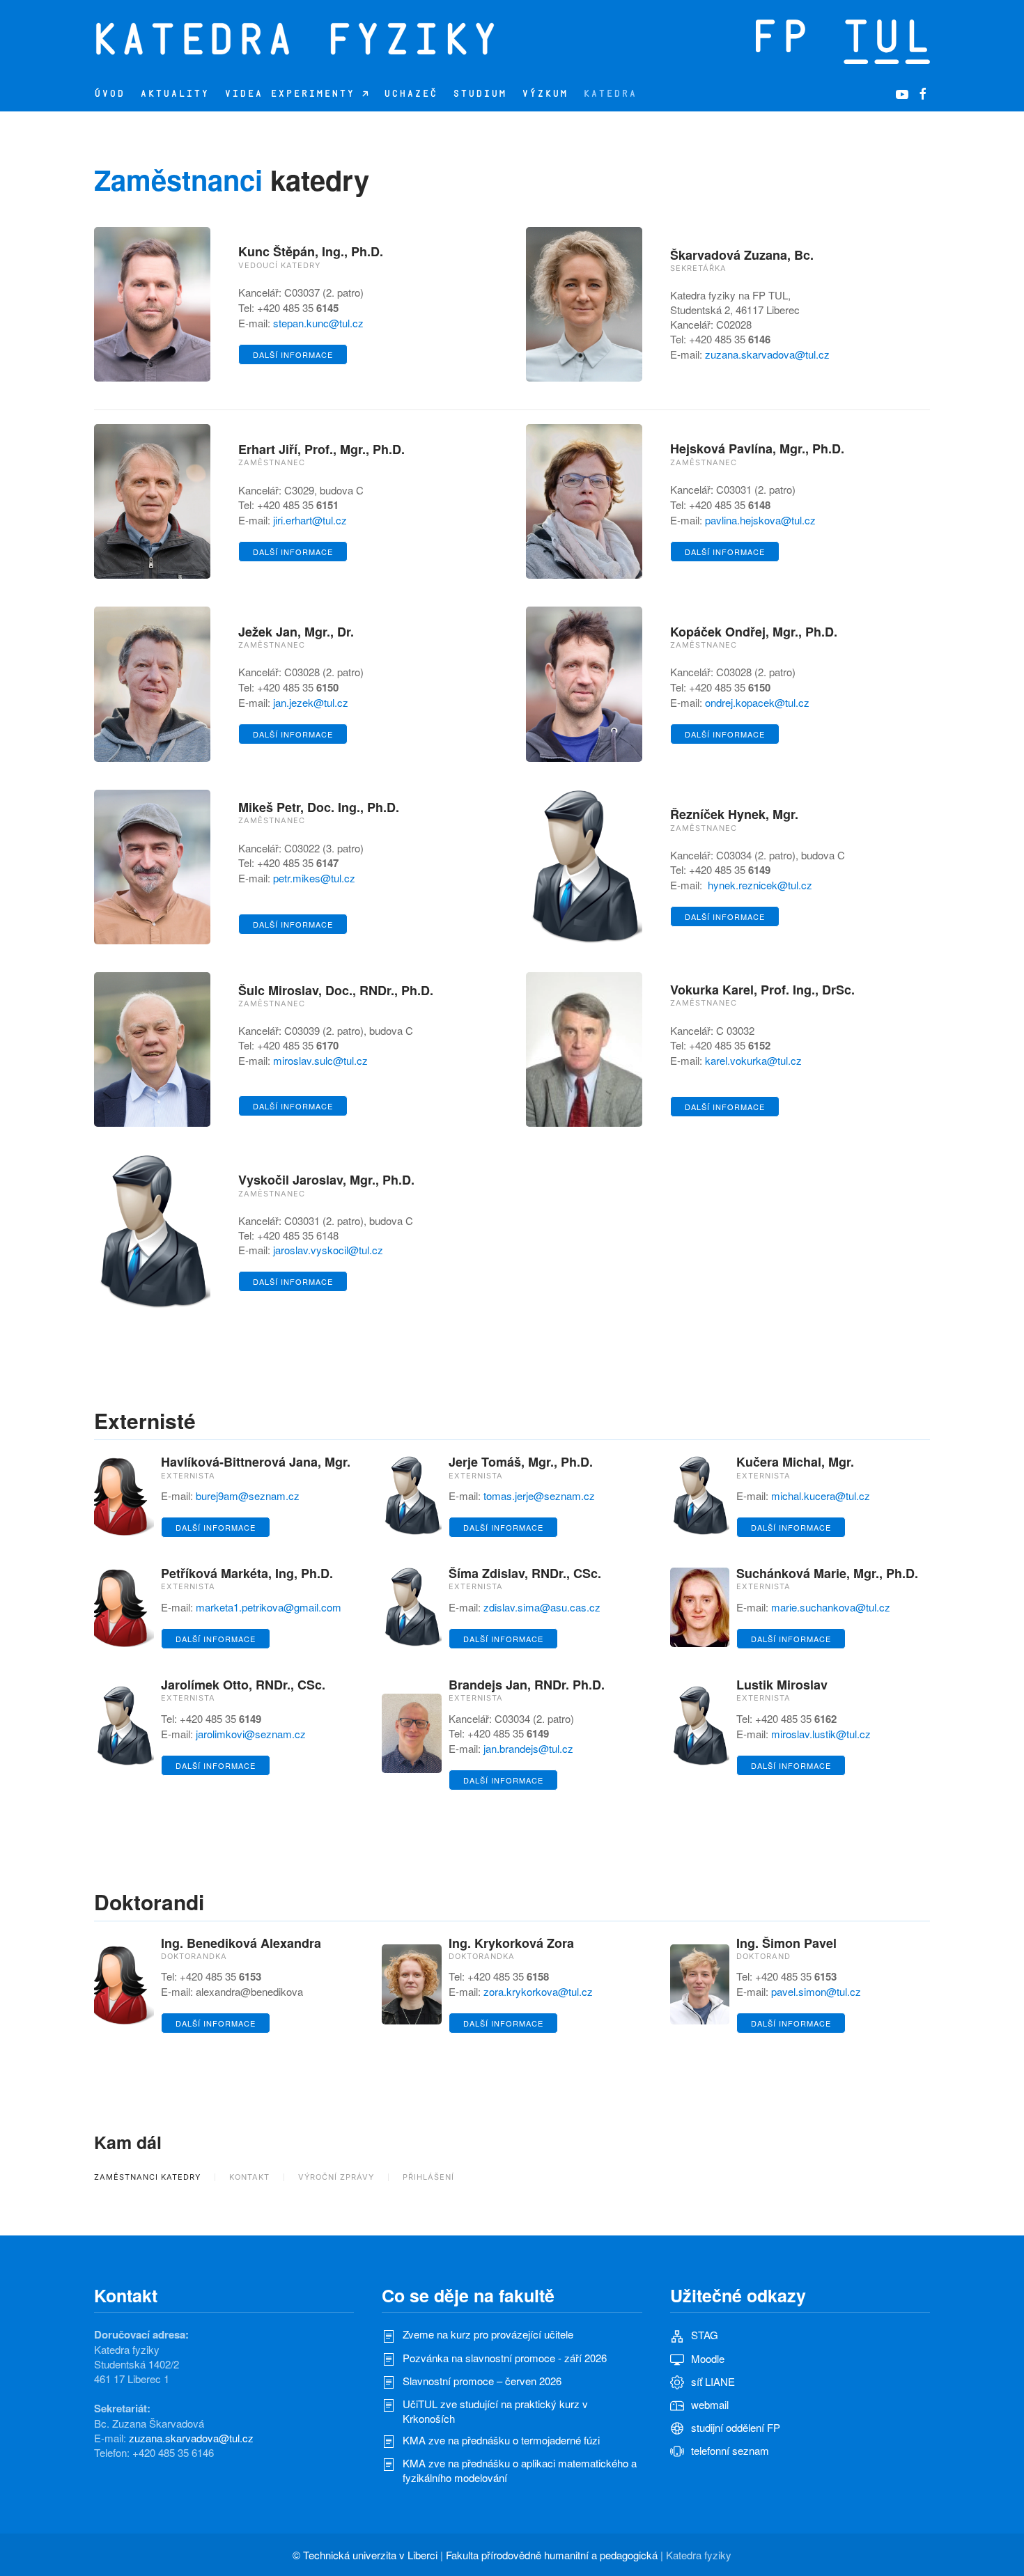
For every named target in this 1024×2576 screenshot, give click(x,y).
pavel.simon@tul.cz (816, 1991)
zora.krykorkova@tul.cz (538, 1991)
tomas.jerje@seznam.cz (539, 1496)
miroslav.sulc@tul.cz (320, 1060)
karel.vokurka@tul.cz (753, 1060)
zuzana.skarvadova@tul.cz (767, 354)
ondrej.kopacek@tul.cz (757, 702)
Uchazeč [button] (411, 94)
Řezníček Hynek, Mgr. (734, 814)
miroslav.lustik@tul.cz (821, 1734)
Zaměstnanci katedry (147, 2177)
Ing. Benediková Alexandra (241, 1943)
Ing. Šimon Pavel (786, 1943)
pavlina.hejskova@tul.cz (760, 520)
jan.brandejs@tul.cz (528, 1748)
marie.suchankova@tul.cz (831, 1607)
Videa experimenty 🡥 (296, 94)
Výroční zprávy (336, 2177)
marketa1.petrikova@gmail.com (269, 1607)
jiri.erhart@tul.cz (310, 520)
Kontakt (249, 2177)
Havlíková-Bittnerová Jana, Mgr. (256, 1462)
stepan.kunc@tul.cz (318, 323)
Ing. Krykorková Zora (511, 1943)
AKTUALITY (174, 94)
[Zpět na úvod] (366, 38)
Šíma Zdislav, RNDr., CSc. (525, 1573)
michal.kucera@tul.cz (821, 1496)
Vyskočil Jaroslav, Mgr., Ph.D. (326, 1180)
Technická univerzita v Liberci (370, 2555)
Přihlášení (428, 2177)
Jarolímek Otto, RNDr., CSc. (243, 1685)
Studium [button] (480, 94)
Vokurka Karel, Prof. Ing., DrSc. (762, 990)
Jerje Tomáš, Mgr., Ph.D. (521, 1462)
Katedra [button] (610, 94)
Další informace (293, 354)
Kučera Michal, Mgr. (795, 1462)
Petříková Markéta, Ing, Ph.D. (247, 1573)
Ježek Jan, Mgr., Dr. (296, 632)
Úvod (109, 94)
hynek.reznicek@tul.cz (760, 885)
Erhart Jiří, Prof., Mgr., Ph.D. (321, 449)
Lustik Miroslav (782, 1685)
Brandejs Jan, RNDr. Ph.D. (527, 1685)
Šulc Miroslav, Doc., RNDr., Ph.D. (336, 990)
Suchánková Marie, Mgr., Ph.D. (827, 1573)
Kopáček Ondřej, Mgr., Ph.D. (754, 632)
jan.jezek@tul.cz (311, 702)
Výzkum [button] (545, 94)
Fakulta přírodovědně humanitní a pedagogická (552, 2555)
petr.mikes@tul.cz (314, 878)
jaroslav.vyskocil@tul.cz (328, 1250)
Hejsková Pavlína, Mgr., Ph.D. (757, 448)
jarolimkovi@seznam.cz (251, 1734)
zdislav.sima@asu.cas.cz (542, 1607)
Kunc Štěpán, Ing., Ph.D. (311, 251)
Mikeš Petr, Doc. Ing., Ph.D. (319, 807)
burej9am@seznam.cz (248, 1496)
